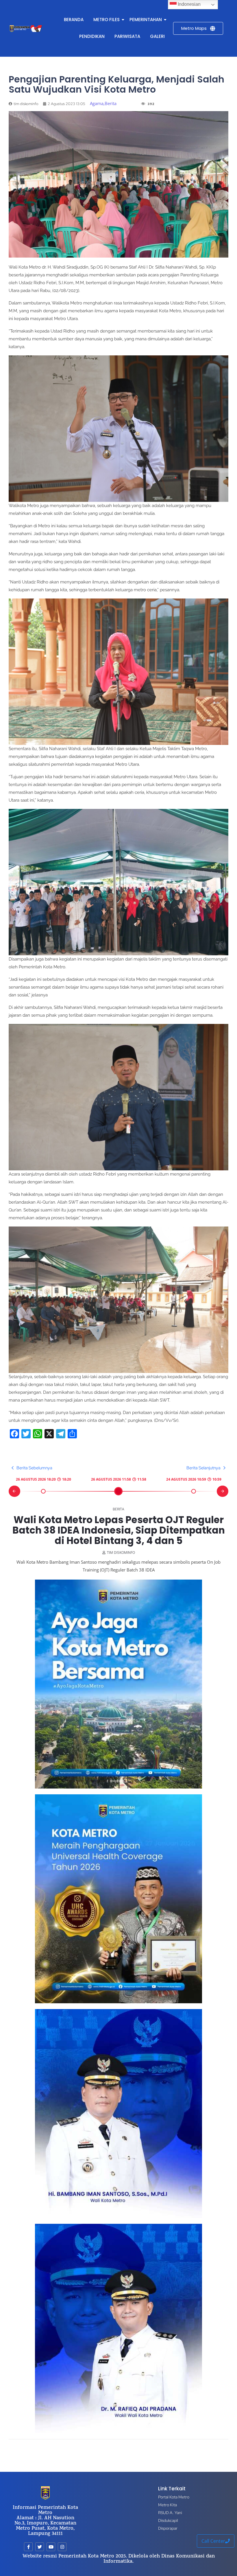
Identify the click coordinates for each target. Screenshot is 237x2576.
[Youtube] (51, 2547)
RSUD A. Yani (170, 2513)
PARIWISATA (127, 36)
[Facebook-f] (28, 2547)
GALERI (157, 36)
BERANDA (74, 20)
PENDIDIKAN (92, 36)
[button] (14, 1491)
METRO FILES (107, 20)
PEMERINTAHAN (146, 20)
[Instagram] (62, 2547)
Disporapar (168, 2528)
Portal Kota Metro (174, 2497)
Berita (118, 1509)
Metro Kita (167, 2505)
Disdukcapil (168, 2520)
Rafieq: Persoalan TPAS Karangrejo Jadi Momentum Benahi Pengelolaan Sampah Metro (118, 1530)
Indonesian (189, 4)
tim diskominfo (121, 1553)
